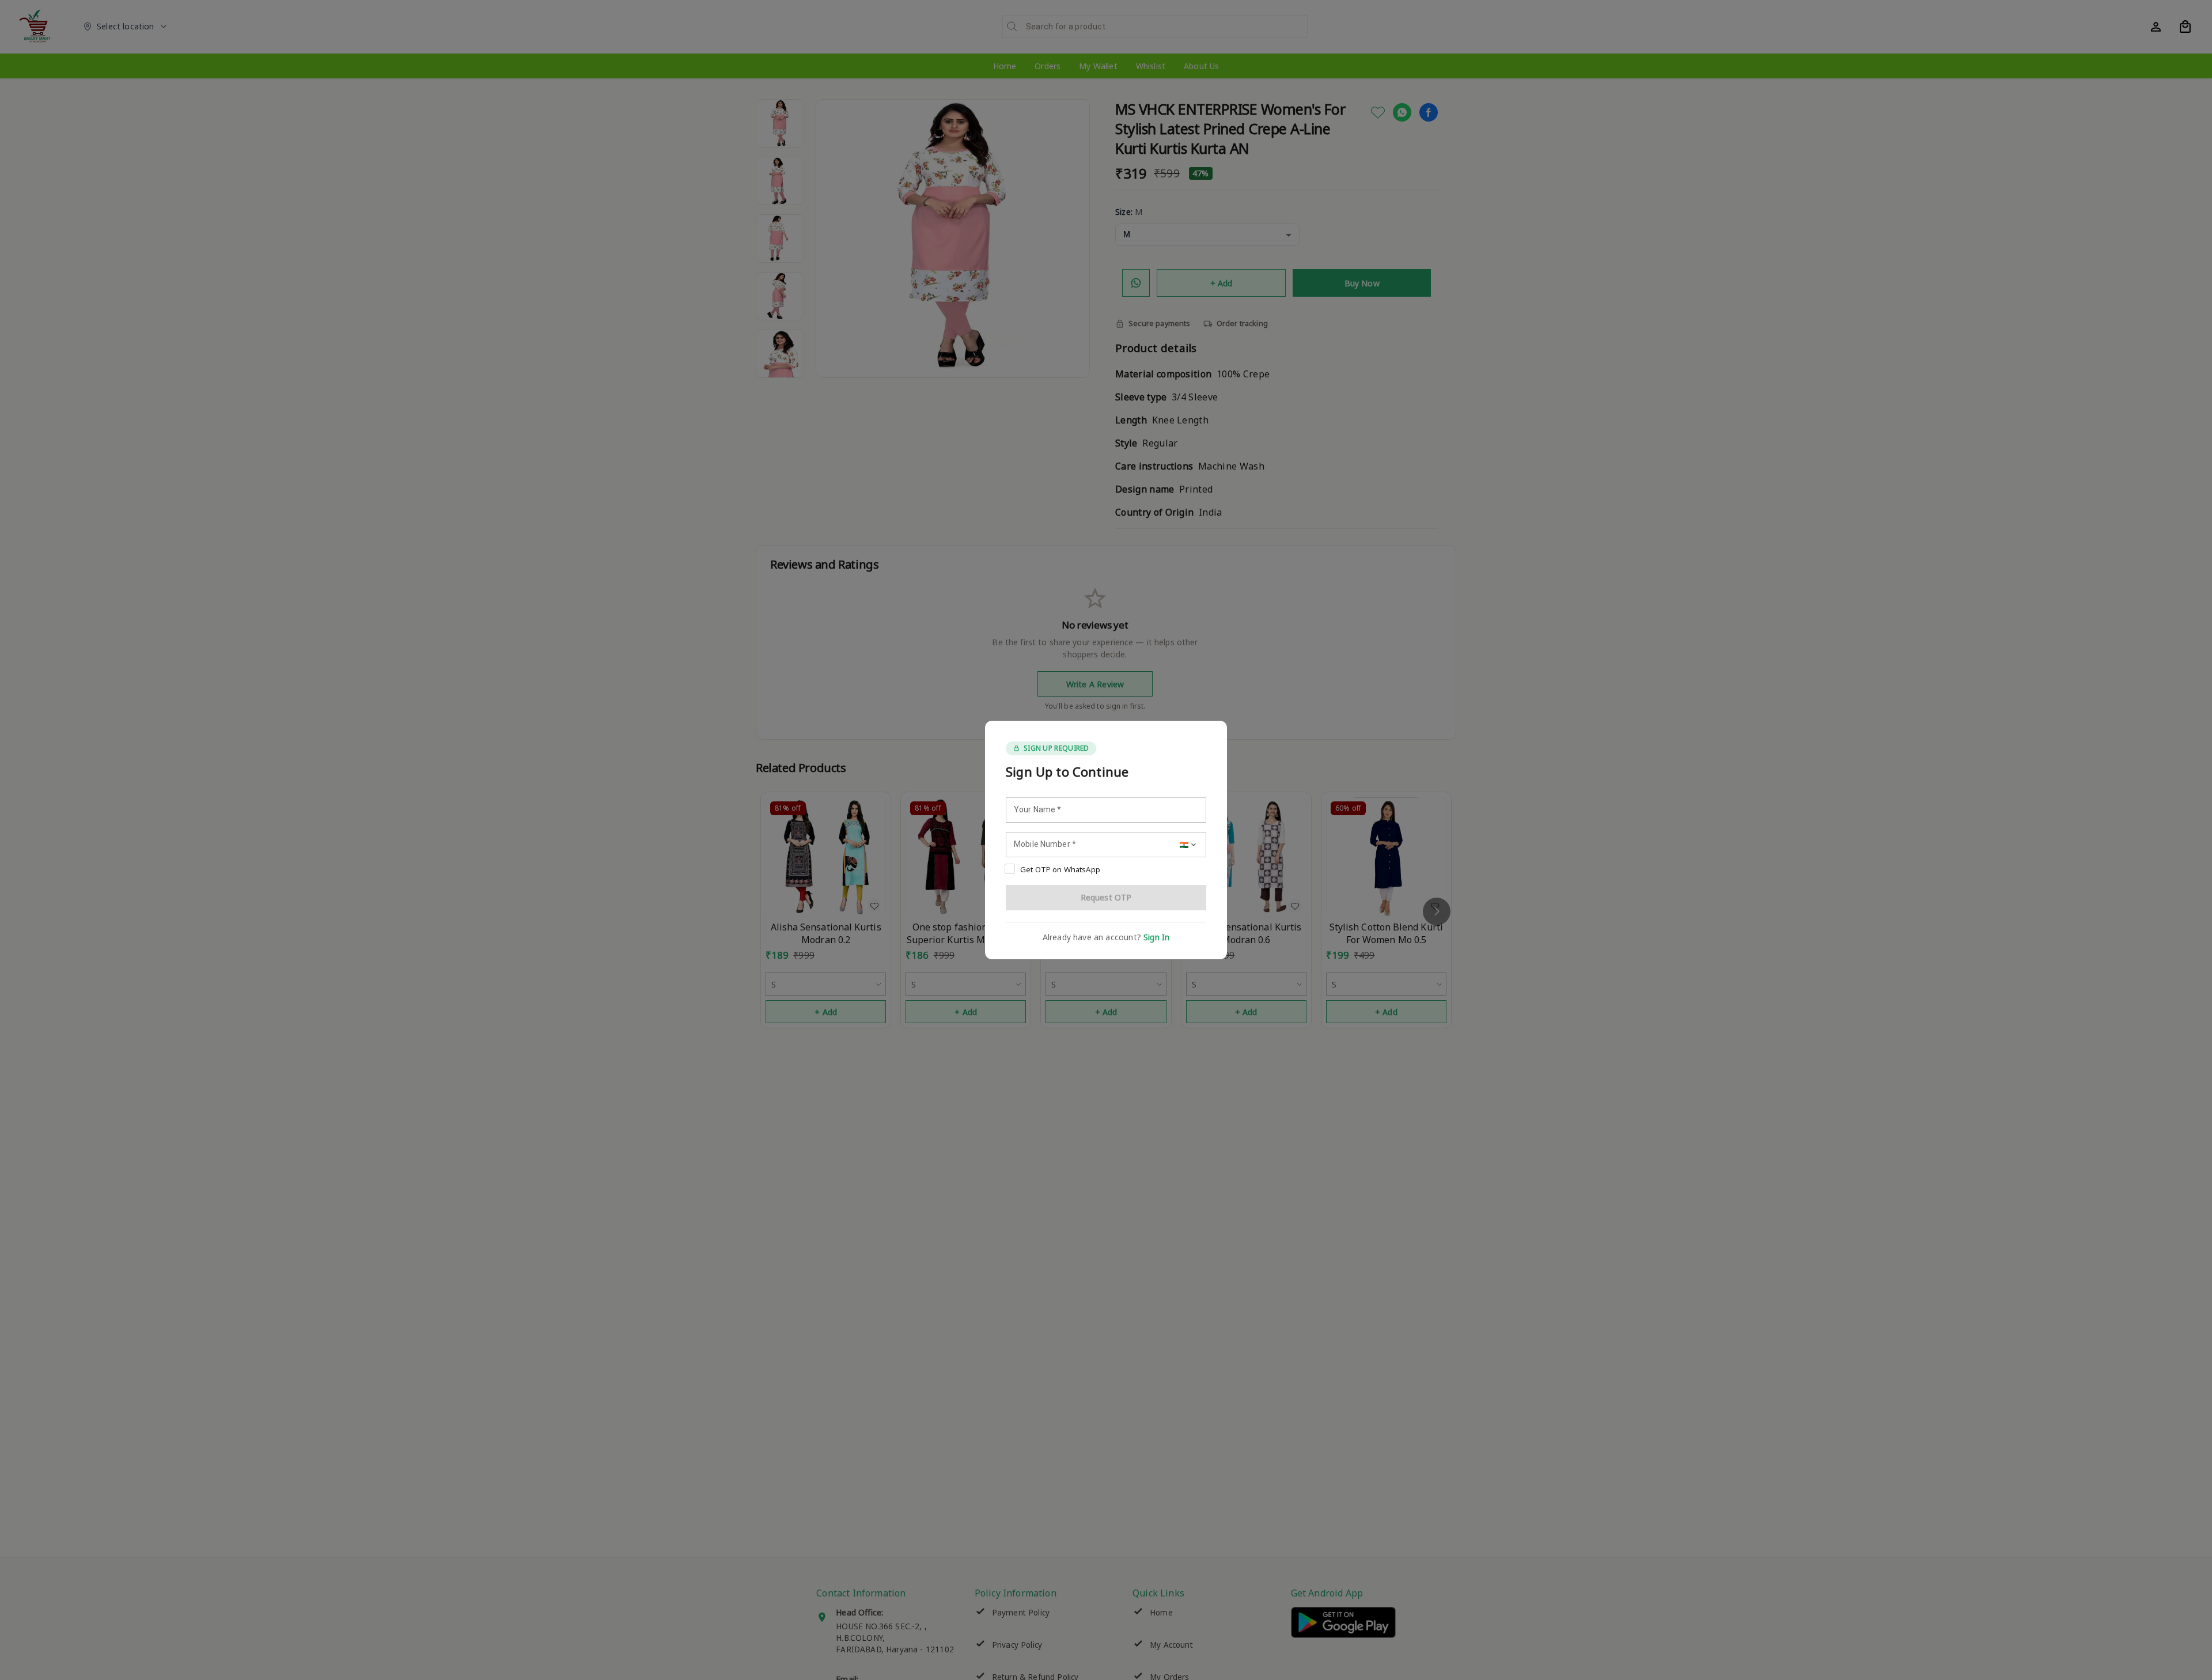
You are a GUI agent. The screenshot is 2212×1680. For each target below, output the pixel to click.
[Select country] (1189, 845)
